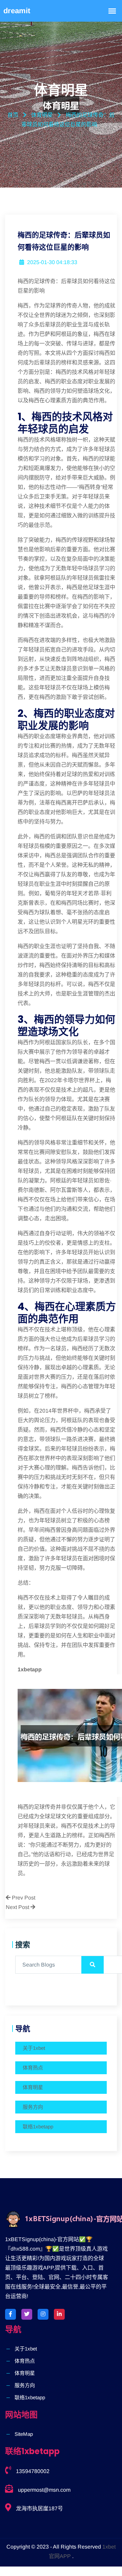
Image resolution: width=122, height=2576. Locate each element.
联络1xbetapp (38, 2127)
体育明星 (33, 2087)
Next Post (18, 1907)
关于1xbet (34, 2048)
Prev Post (23, 1898)
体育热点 (33, 2068)
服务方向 (33, 2107)
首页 (13, 115)
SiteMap (24, 2434)
